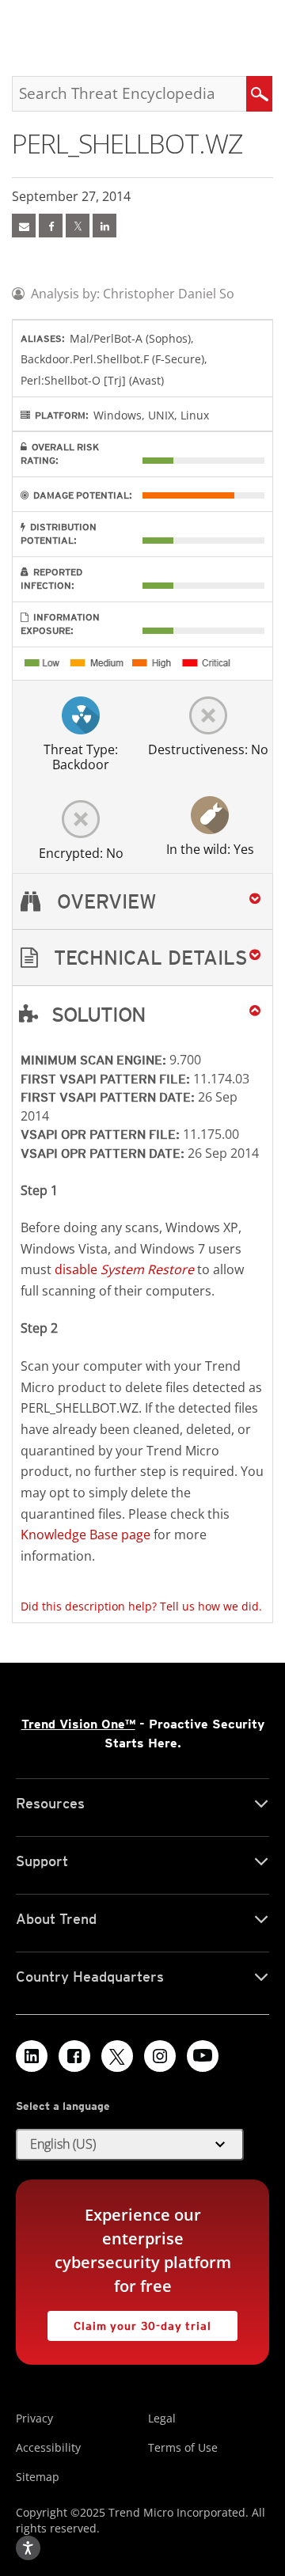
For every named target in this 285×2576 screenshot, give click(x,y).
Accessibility (48, 2447)
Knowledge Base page (85, 1535)
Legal (162, 2418)
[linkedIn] (104, 226)
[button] (142, 958)
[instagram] (160, 2056)
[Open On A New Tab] (78, 226)
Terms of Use (183, 2447)
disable (124, 1269)
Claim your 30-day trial (129, 2322)
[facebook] (51, 226)
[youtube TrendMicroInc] (203, 2056)
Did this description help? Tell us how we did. (141, 1606)
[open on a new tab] (117, 2056)
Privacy (34, 2418)
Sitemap (38, 2477)
